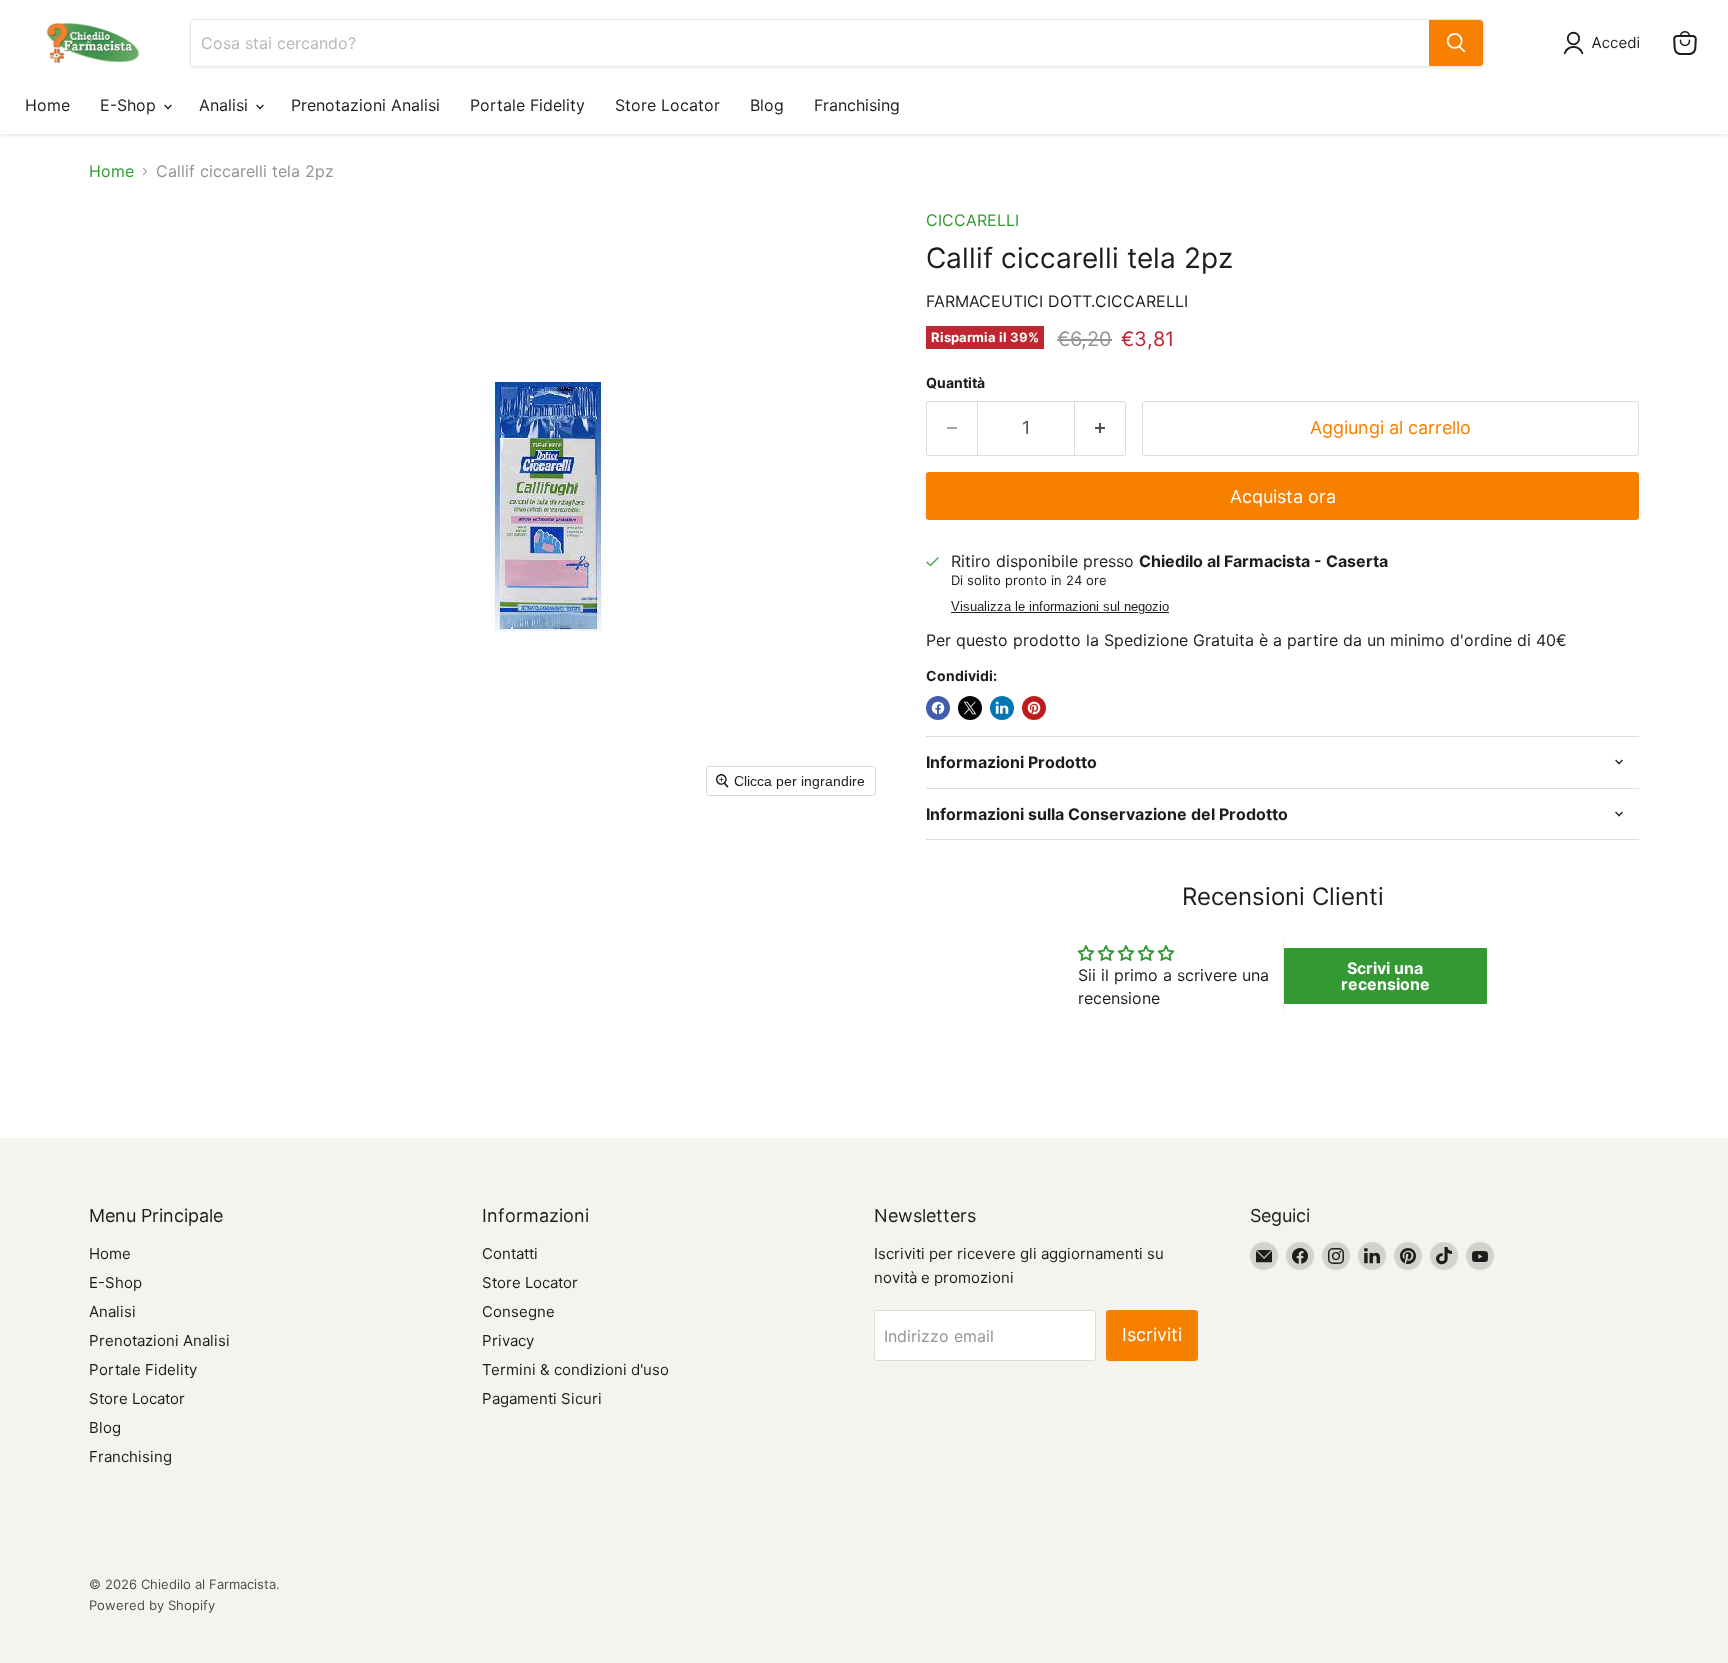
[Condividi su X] (970, 708)
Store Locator (667, 105)
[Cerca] (1456, 43)
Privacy (508, 1340)
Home (47, 105)
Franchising (857, 105)
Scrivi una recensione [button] (1385, 976)
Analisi (226, 105)
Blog (767, 105)
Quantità (955, 383)
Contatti (510, 1253)
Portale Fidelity (527, 105)
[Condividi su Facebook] (938, 708)
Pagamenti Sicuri (542, 1398)
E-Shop (130, 105)
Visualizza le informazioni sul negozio (1060, 607)
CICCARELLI (972, 220)
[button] (1605, 43)
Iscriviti (1152, 1334)
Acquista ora (1283, 496)
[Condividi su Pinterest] (1034, 708)
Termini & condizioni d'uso (575, 1369)
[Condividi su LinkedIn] (1002, 708)
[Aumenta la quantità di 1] (1100, 428)
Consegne (518, 1311)
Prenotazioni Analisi (365, 105)
